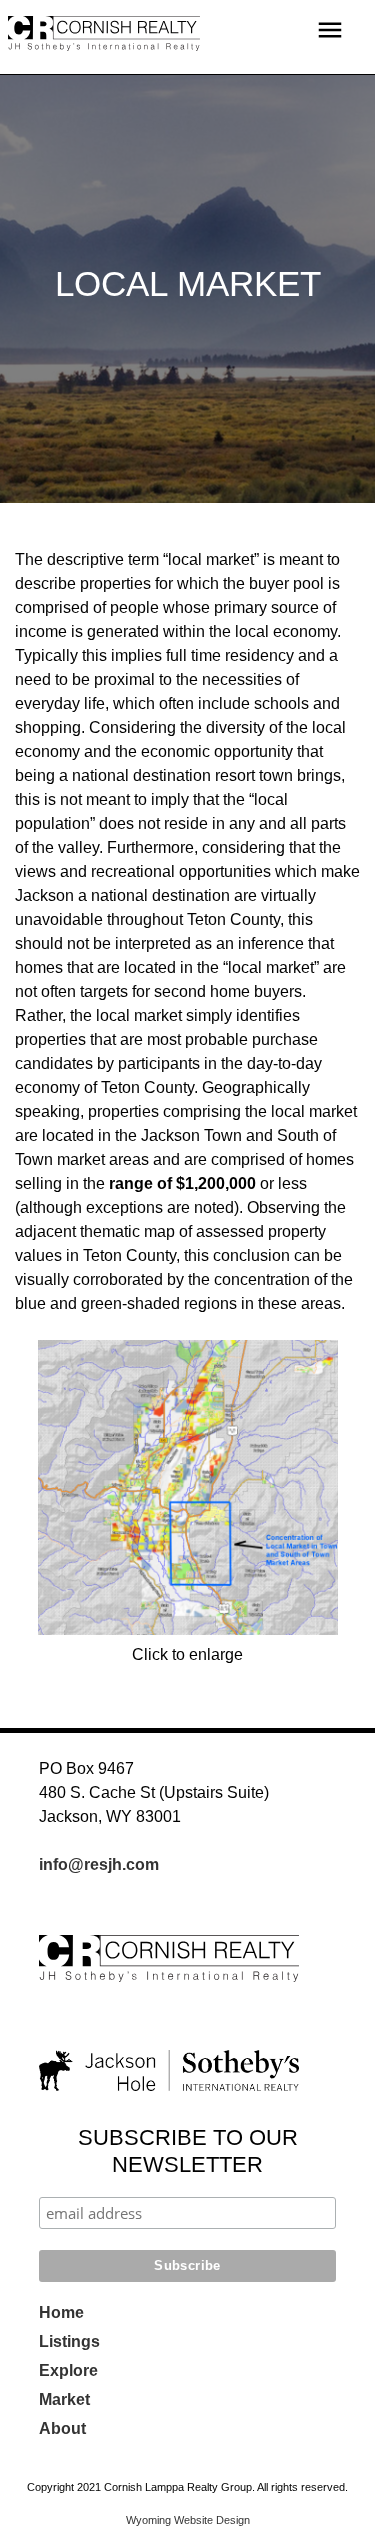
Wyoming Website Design (188, 2520)
